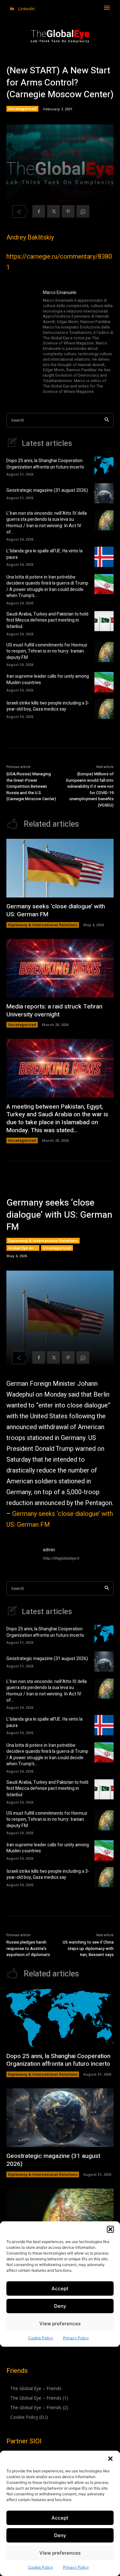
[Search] (107, 420)
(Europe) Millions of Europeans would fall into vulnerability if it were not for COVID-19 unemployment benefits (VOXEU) (90, 790)
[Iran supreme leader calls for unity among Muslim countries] (104, 682)
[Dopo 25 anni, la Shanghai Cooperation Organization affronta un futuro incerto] (104, 466)
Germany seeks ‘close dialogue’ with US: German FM (56, 910)
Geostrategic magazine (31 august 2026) (47, 490)
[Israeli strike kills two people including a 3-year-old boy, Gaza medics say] (104, 709)
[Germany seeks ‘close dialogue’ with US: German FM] (60, 868)
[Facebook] (39, 211)
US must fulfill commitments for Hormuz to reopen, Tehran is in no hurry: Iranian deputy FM (47, 651)
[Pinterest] (68, 211)
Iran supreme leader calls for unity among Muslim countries (48, 679)
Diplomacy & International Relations (43, 925)
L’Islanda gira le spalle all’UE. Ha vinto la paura (44, 554)
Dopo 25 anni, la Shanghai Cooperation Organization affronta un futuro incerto (45, 464)
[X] (53, 211)
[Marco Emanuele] (22, 342)
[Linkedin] (12, 9)
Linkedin (27, 9)
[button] (110, 2459)
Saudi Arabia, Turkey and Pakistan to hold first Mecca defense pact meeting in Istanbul (47, 620)
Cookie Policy (41, 2567)
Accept (60, 2518)
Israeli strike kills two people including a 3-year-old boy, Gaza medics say (48, 706)
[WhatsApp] (83, 211)
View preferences (60, 2553)
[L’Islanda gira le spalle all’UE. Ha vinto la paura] (104, 557)
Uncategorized (22, 109)
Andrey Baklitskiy (30, 237)
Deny (60, 2535)
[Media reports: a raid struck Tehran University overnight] (60, 968)
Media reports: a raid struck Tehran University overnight (54, 1011)
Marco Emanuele (60, 293)
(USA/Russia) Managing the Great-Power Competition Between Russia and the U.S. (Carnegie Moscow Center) (31, 786)
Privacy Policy (76, 2567)
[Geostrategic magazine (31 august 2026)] (104, 493)
